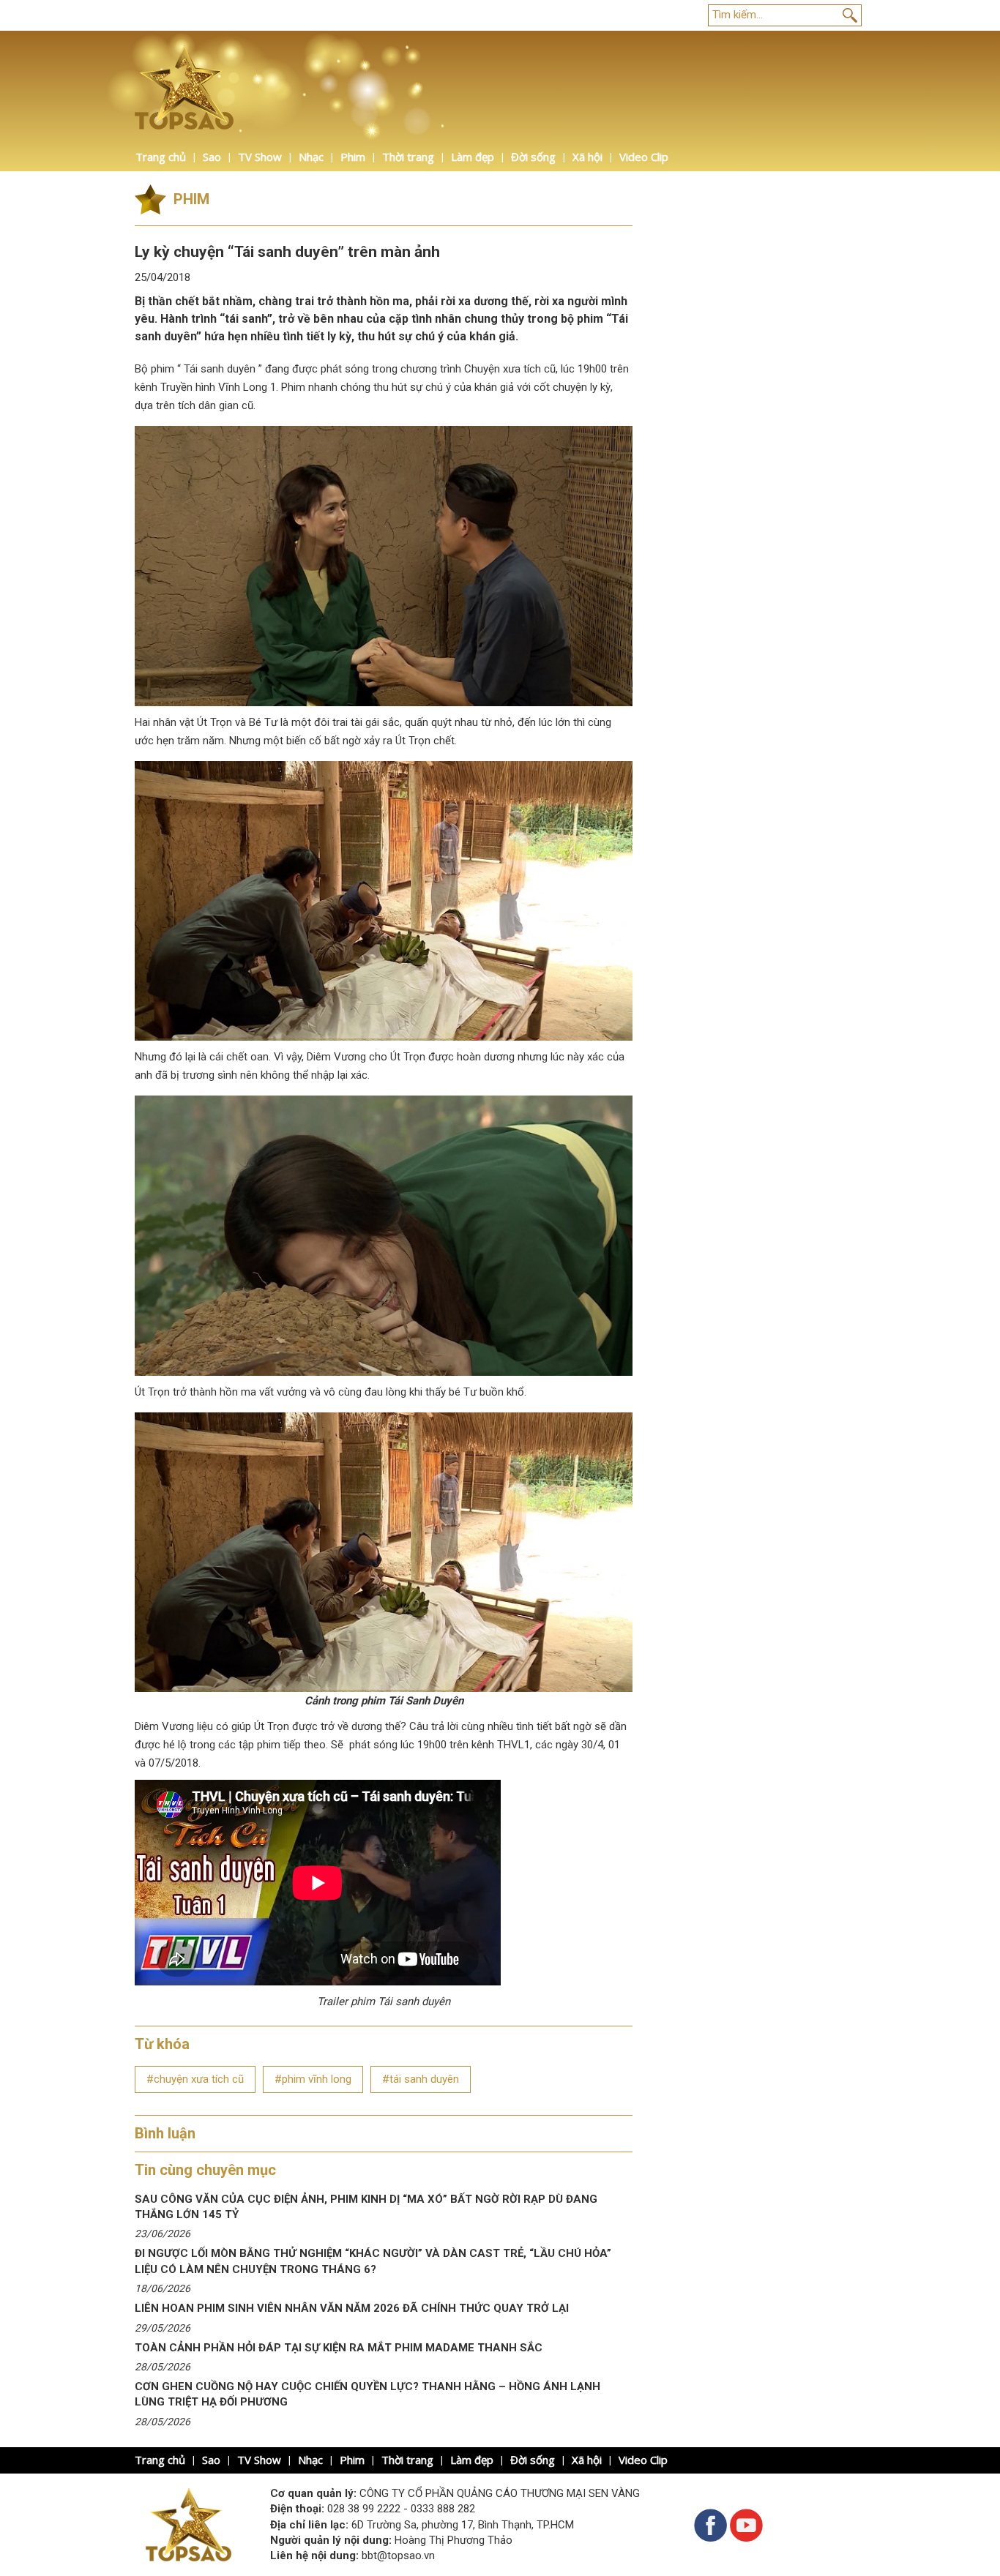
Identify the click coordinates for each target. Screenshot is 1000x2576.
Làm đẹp (473, 157)
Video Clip (644, 157)
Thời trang (408, 157)
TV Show (260, 157)
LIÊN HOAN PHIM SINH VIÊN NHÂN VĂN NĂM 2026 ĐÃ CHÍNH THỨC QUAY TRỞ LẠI (352, 2308)
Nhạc (311, 157)
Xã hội (587, 157)
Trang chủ (161, 157)
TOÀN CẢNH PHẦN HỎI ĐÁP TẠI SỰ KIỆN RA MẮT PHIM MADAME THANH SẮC (339, 2348)
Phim (353, 157)
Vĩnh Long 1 (247, 387)
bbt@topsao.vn (398, 2556)
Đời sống (533, 157)
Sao (212, 157)
